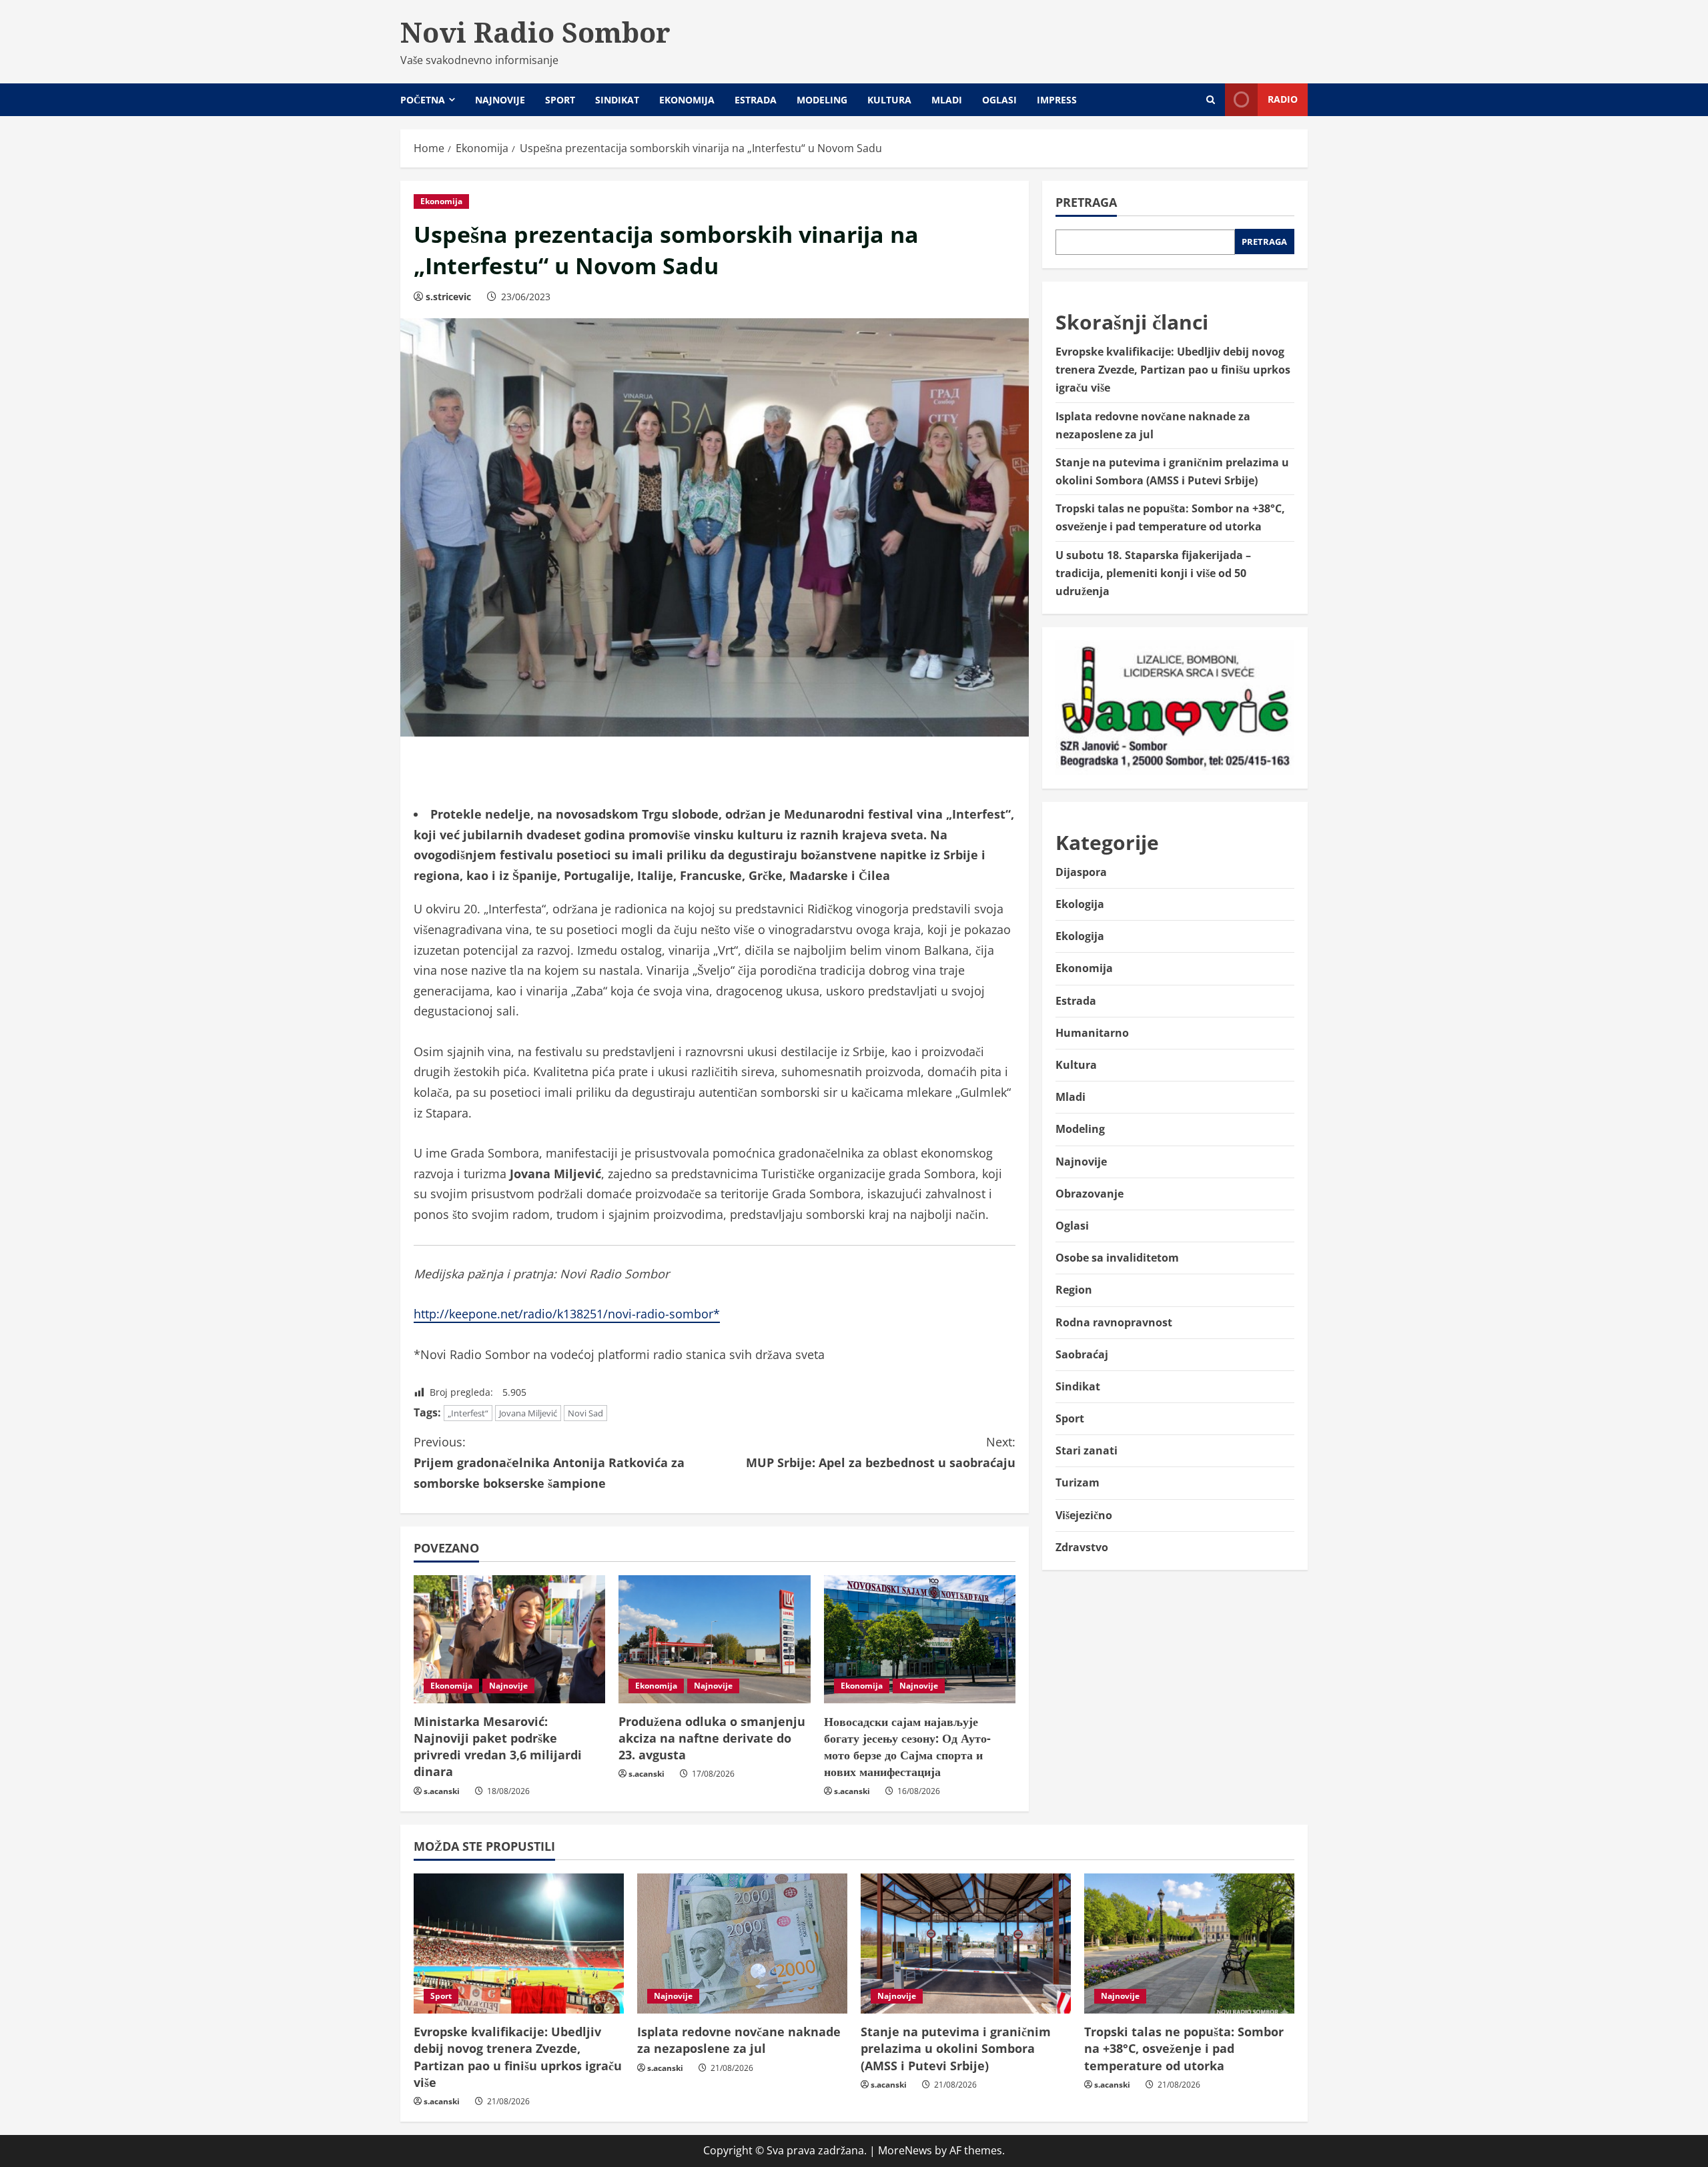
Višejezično (1084, 1514)
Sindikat (617, 100)
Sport (560, 100)
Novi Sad (585, 1413)
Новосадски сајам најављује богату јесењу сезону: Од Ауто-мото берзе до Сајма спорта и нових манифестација (907, 1747)
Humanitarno (1092, 1032)
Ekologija (1080, 904)
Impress (1057, 100)
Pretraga (1086, 202)
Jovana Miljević (528, 1413)
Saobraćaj (1082, 1354)
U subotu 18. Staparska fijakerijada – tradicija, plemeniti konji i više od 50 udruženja (1153, 572)
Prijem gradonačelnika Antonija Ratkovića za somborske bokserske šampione (549, 1462)
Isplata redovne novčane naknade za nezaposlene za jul (739, 2040)
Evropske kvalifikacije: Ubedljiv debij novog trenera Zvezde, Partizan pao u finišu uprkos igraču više (1173, 370)
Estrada (756, 100)
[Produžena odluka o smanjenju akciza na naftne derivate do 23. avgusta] (714, 1639)
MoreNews (905, 2150)
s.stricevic (448, 297)
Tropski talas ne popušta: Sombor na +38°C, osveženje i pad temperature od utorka (1184, 2048)
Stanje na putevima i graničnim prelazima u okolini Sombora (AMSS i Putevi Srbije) (956, 2048)
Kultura (889, 100)
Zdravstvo (1082, 1547)
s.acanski (442, 1791)
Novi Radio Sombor (535, 32)
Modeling (822, 100)
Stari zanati (1087, 1450)
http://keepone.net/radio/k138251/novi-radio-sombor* (567, 1314)
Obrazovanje (1090, 1193)
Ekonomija (687, 100)
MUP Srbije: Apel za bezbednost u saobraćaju (881, 1452)
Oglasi (999, 100)
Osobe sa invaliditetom (1117, 1258)
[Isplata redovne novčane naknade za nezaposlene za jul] (742, 1943)
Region (1074, 1290)
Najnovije (500, 100)
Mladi (947, 100)
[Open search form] (1211, 100)
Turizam (1078, 1482)
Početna (423, 100)
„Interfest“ (468, 1413)
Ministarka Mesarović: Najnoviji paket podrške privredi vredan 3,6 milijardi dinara (498, 1747)
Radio (1283, 99)
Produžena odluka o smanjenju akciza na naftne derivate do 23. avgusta (712, 1738)
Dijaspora (1081, 872)
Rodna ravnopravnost (1114, 1322)
